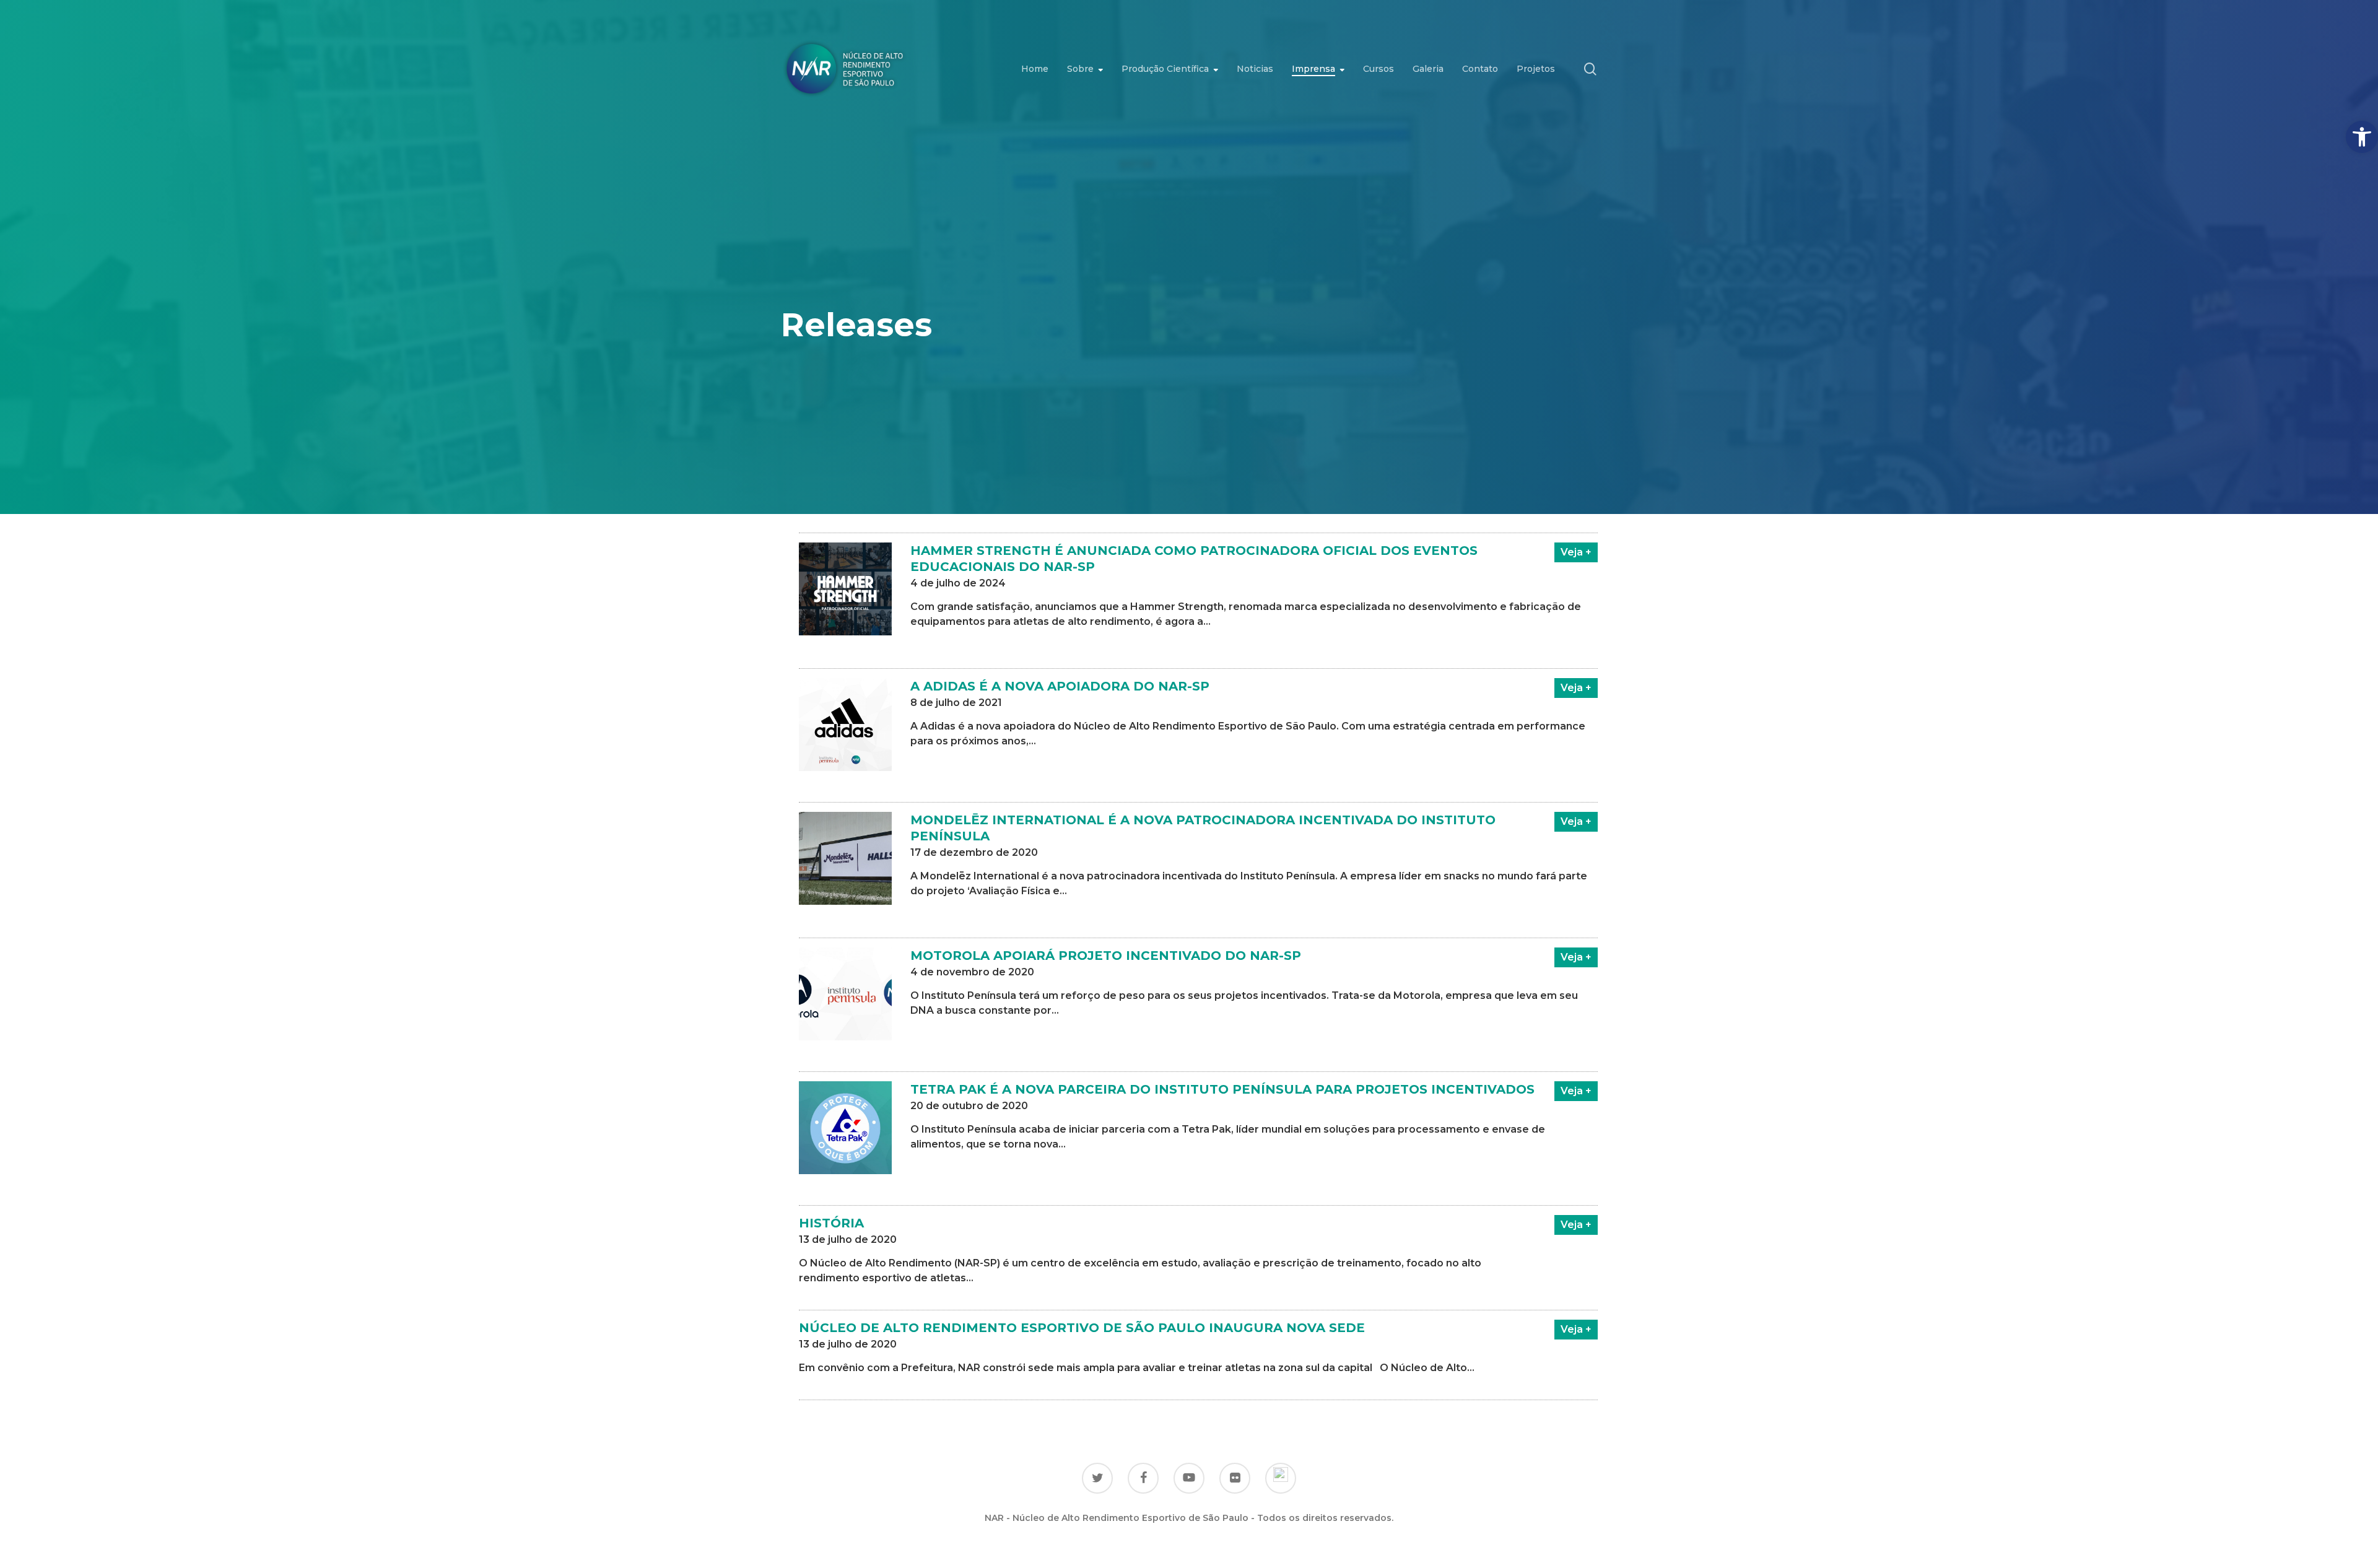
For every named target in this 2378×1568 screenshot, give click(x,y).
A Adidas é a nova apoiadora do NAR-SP (1060, 686)
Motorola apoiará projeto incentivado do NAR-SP (1106, 956)
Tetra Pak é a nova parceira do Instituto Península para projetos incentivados (1222, 1089)
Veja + (1576, 552)
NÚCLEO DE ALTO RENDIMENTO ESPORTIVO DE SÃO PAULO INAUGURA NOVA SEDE (1082, 1328)
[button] (2362, 137)
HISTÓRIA (831, 1223)
